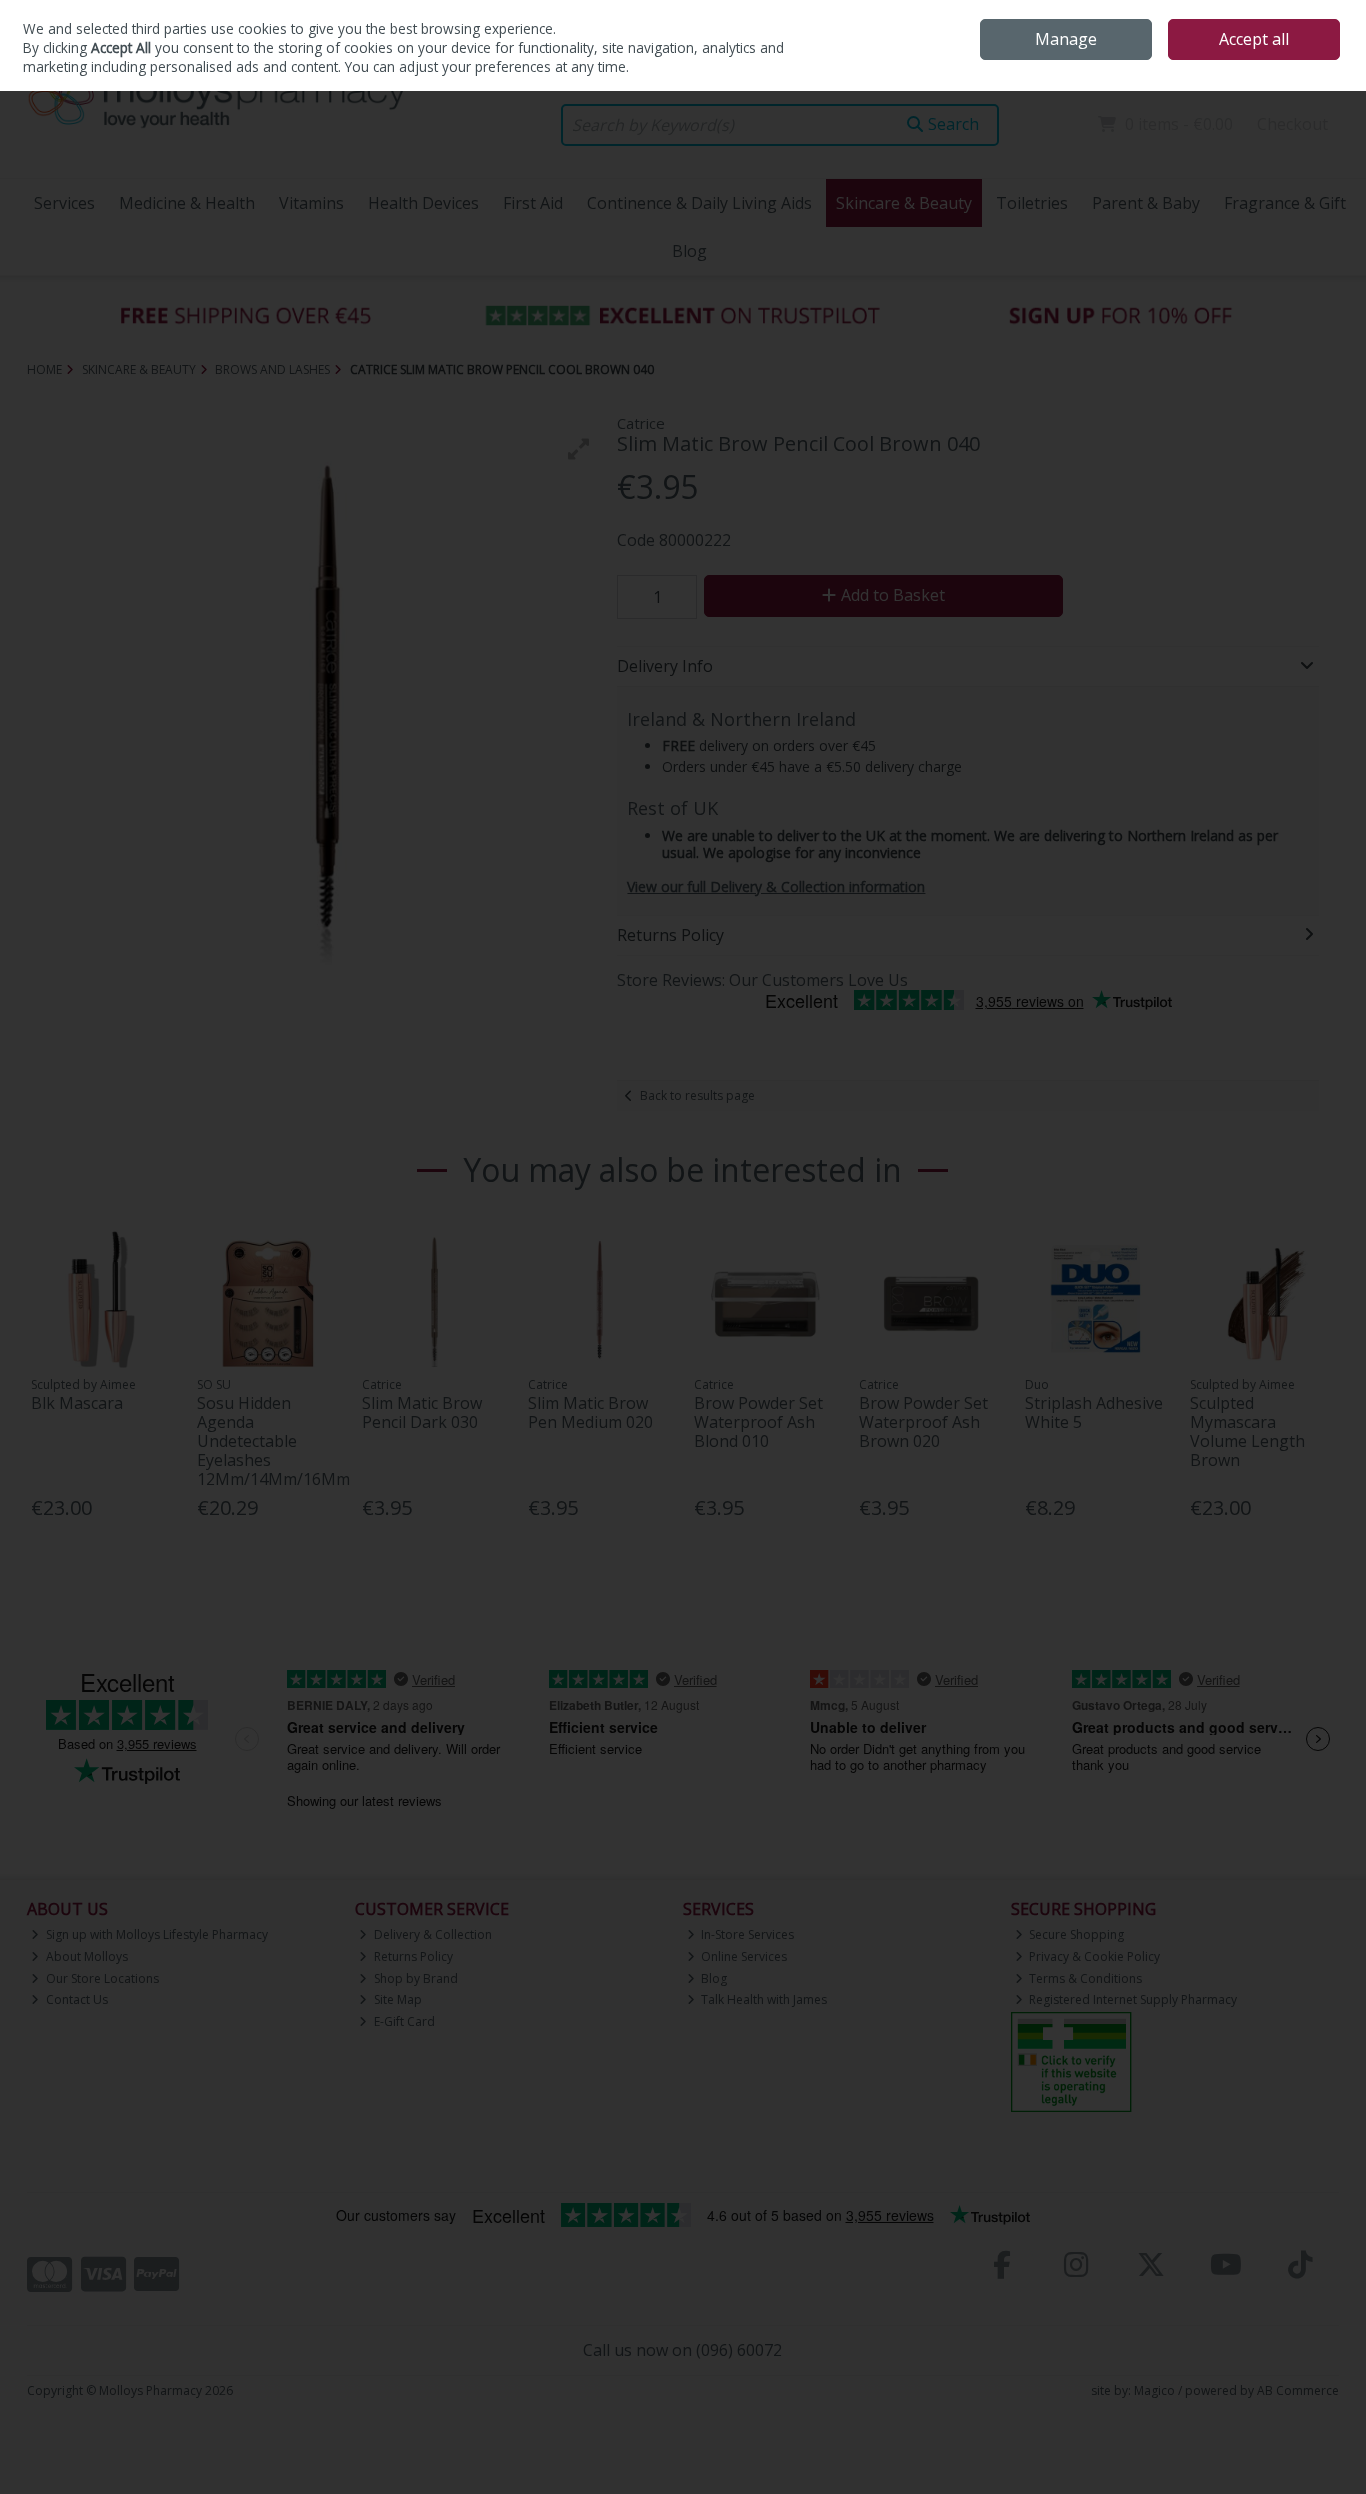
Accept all (1254, 39)
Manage (1066, 39)
